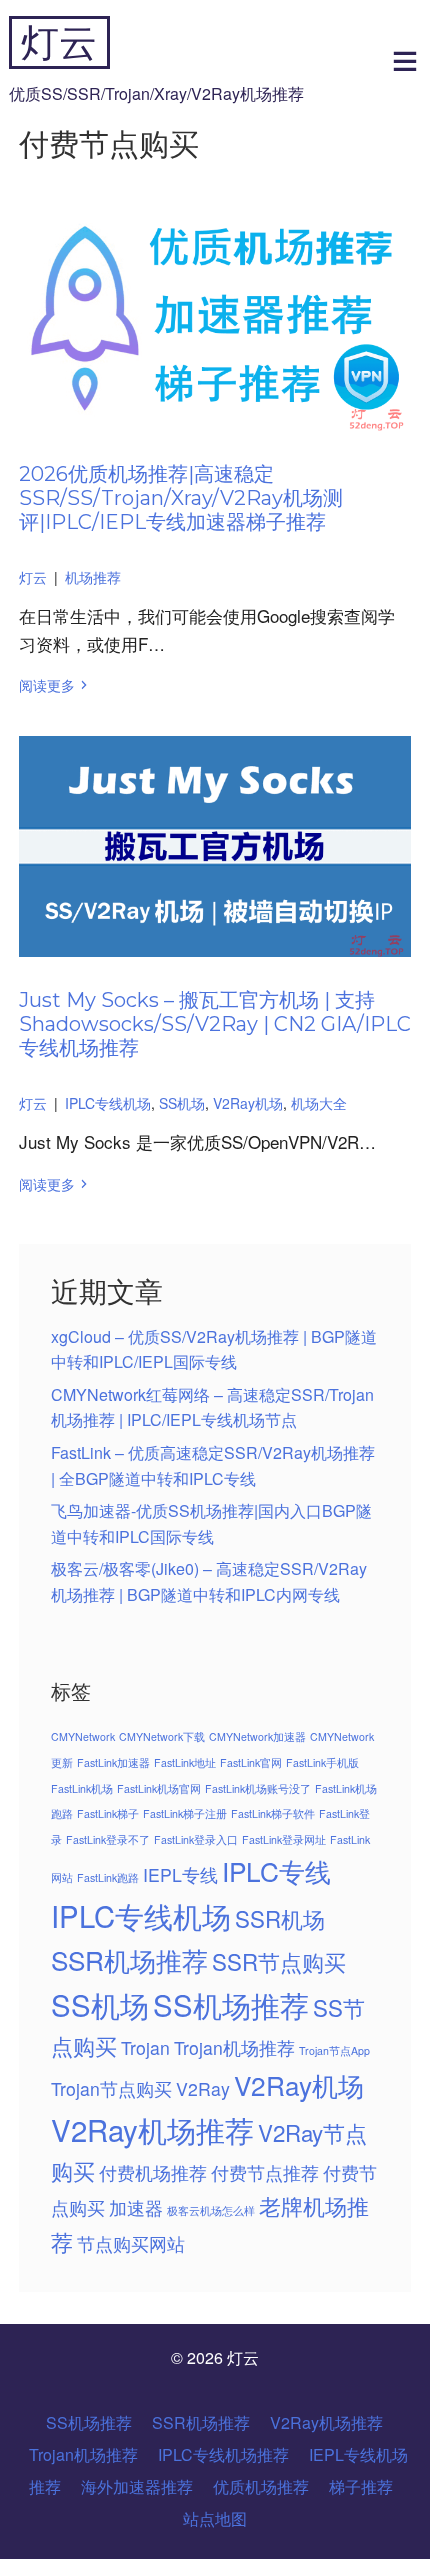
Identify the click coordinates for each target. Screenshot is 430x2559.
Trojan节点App (334, 2050)
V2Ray (203, 2088)
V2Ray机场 (248, 1103)
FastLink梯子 (108, 1813)
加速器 (136, 2207)
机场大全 (319, 1103)
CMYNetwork (83, 1736)
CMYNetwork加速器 (257, 1736)
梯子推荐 (361, 2486)
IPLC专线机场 (108, 1103)
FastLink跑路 (108, 1877)
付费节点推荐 (265, 2172)
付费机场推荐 (153, 2172)
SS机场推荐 (231, 2004)
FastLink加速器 (113, 1762)
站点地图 (215, 2518)
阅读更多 (47, 685)
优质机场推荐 (261, 2486)
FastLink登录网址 (284, 1839)
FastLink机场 (82, 1788)
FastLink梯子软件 (273, 1813)
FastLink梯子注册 (185, 1813)
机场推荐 (93, 577)
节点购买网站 (131, 2243)
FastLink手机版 (322, 1762)
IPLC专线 (276, 1870)
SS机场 (182, 1103)
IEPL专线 (180, 1874)
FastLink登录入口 (196, 1839)
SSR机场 (280, 1918)
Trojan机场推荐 (234, 2047)
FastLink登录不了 (108, 1839)
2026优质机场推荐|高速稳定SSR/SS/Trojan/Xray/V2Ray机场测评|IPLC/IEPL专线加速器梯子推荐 (181, 498)
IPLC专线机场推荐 (223, 2454)
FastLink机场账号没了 (258, 1788)
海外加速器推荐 (137, 2486)
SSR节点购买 (279, 1961)
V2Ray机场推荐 (152, 2129)
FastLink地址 (185, 1762)
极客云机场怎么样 (211, 2210)
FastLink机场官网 (159, 1788)
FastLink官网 (251, 1762)
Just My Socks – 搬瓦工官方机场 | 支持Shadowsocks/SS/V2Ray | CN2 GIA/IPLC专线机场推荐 (215, 1024)
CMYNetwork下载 (162, 1736)
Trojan (145, 2047)
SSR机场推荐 (129, 1959)
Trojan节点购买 (111, 2088)
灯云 (59, 42)
